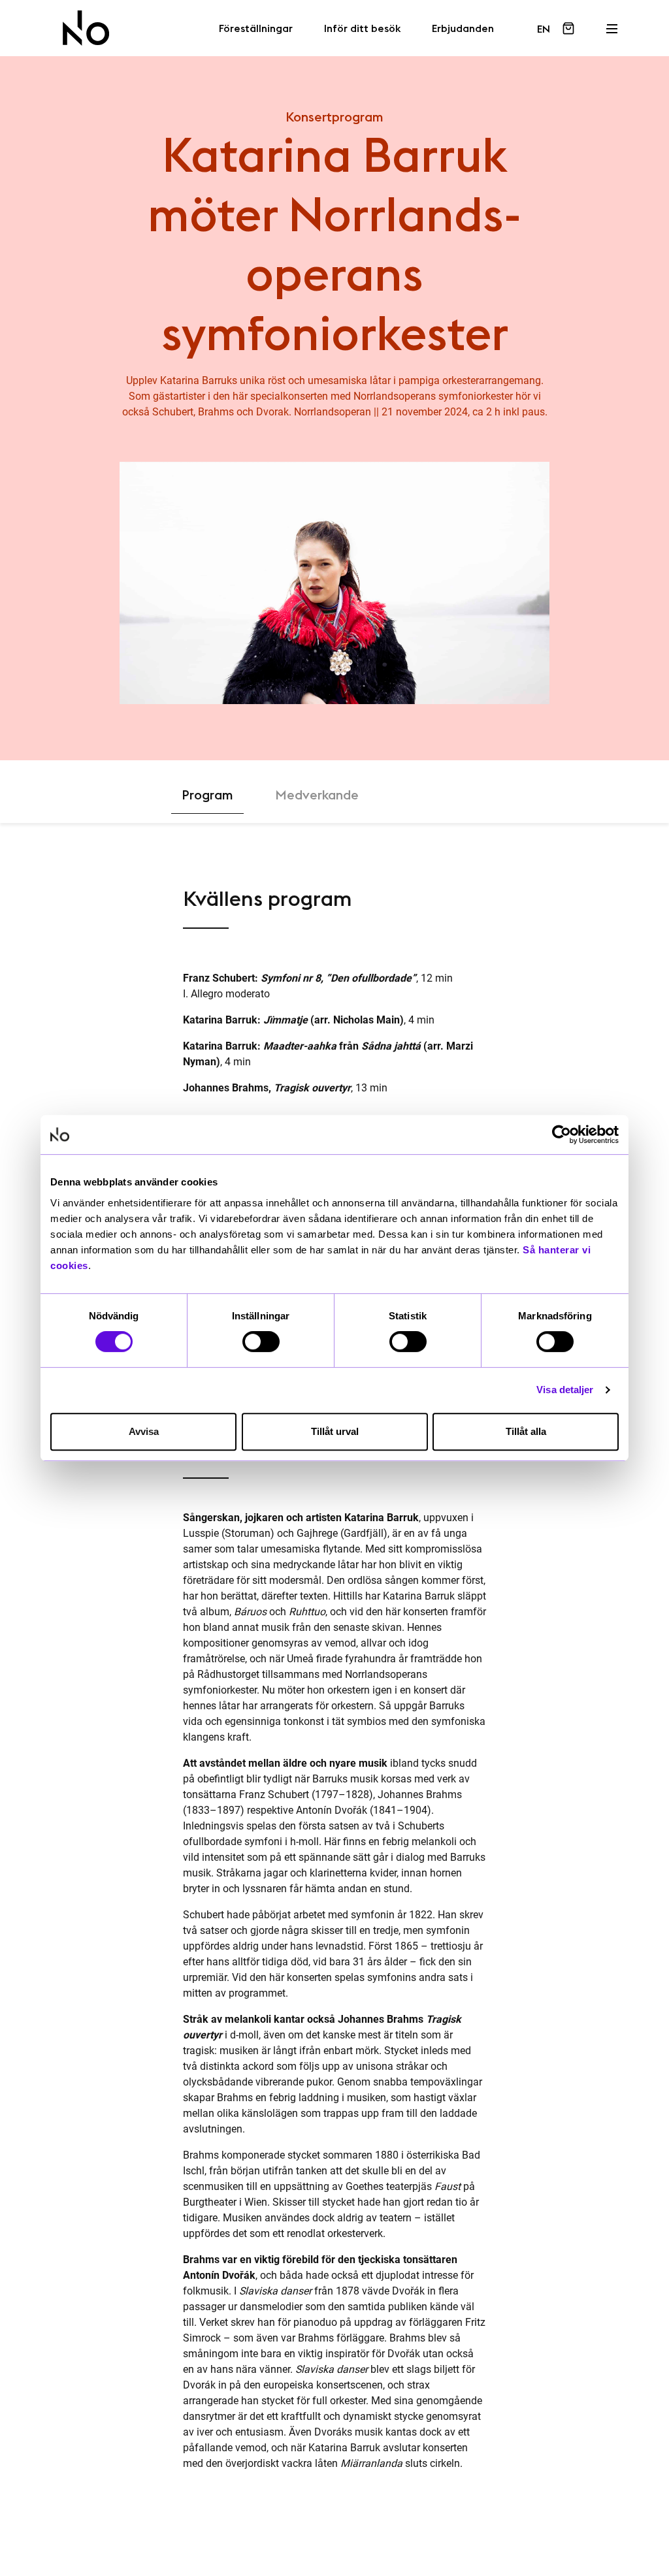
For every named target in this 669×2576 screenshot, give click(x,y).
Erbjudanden (463, 29)
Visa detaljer (565, 1390)
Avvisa (144, 1431)
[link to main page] (86, 28)
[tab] (207, 795)
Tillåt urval (335, 1431)
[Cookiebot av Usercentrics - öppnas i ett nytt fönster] (562, 1135)
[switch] (261, 1342)
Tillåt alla (526, 1431)
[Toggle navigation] (612, 25)
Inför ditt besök (362, 29)
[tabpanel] (334, 1684)
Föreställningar (256, 29)
